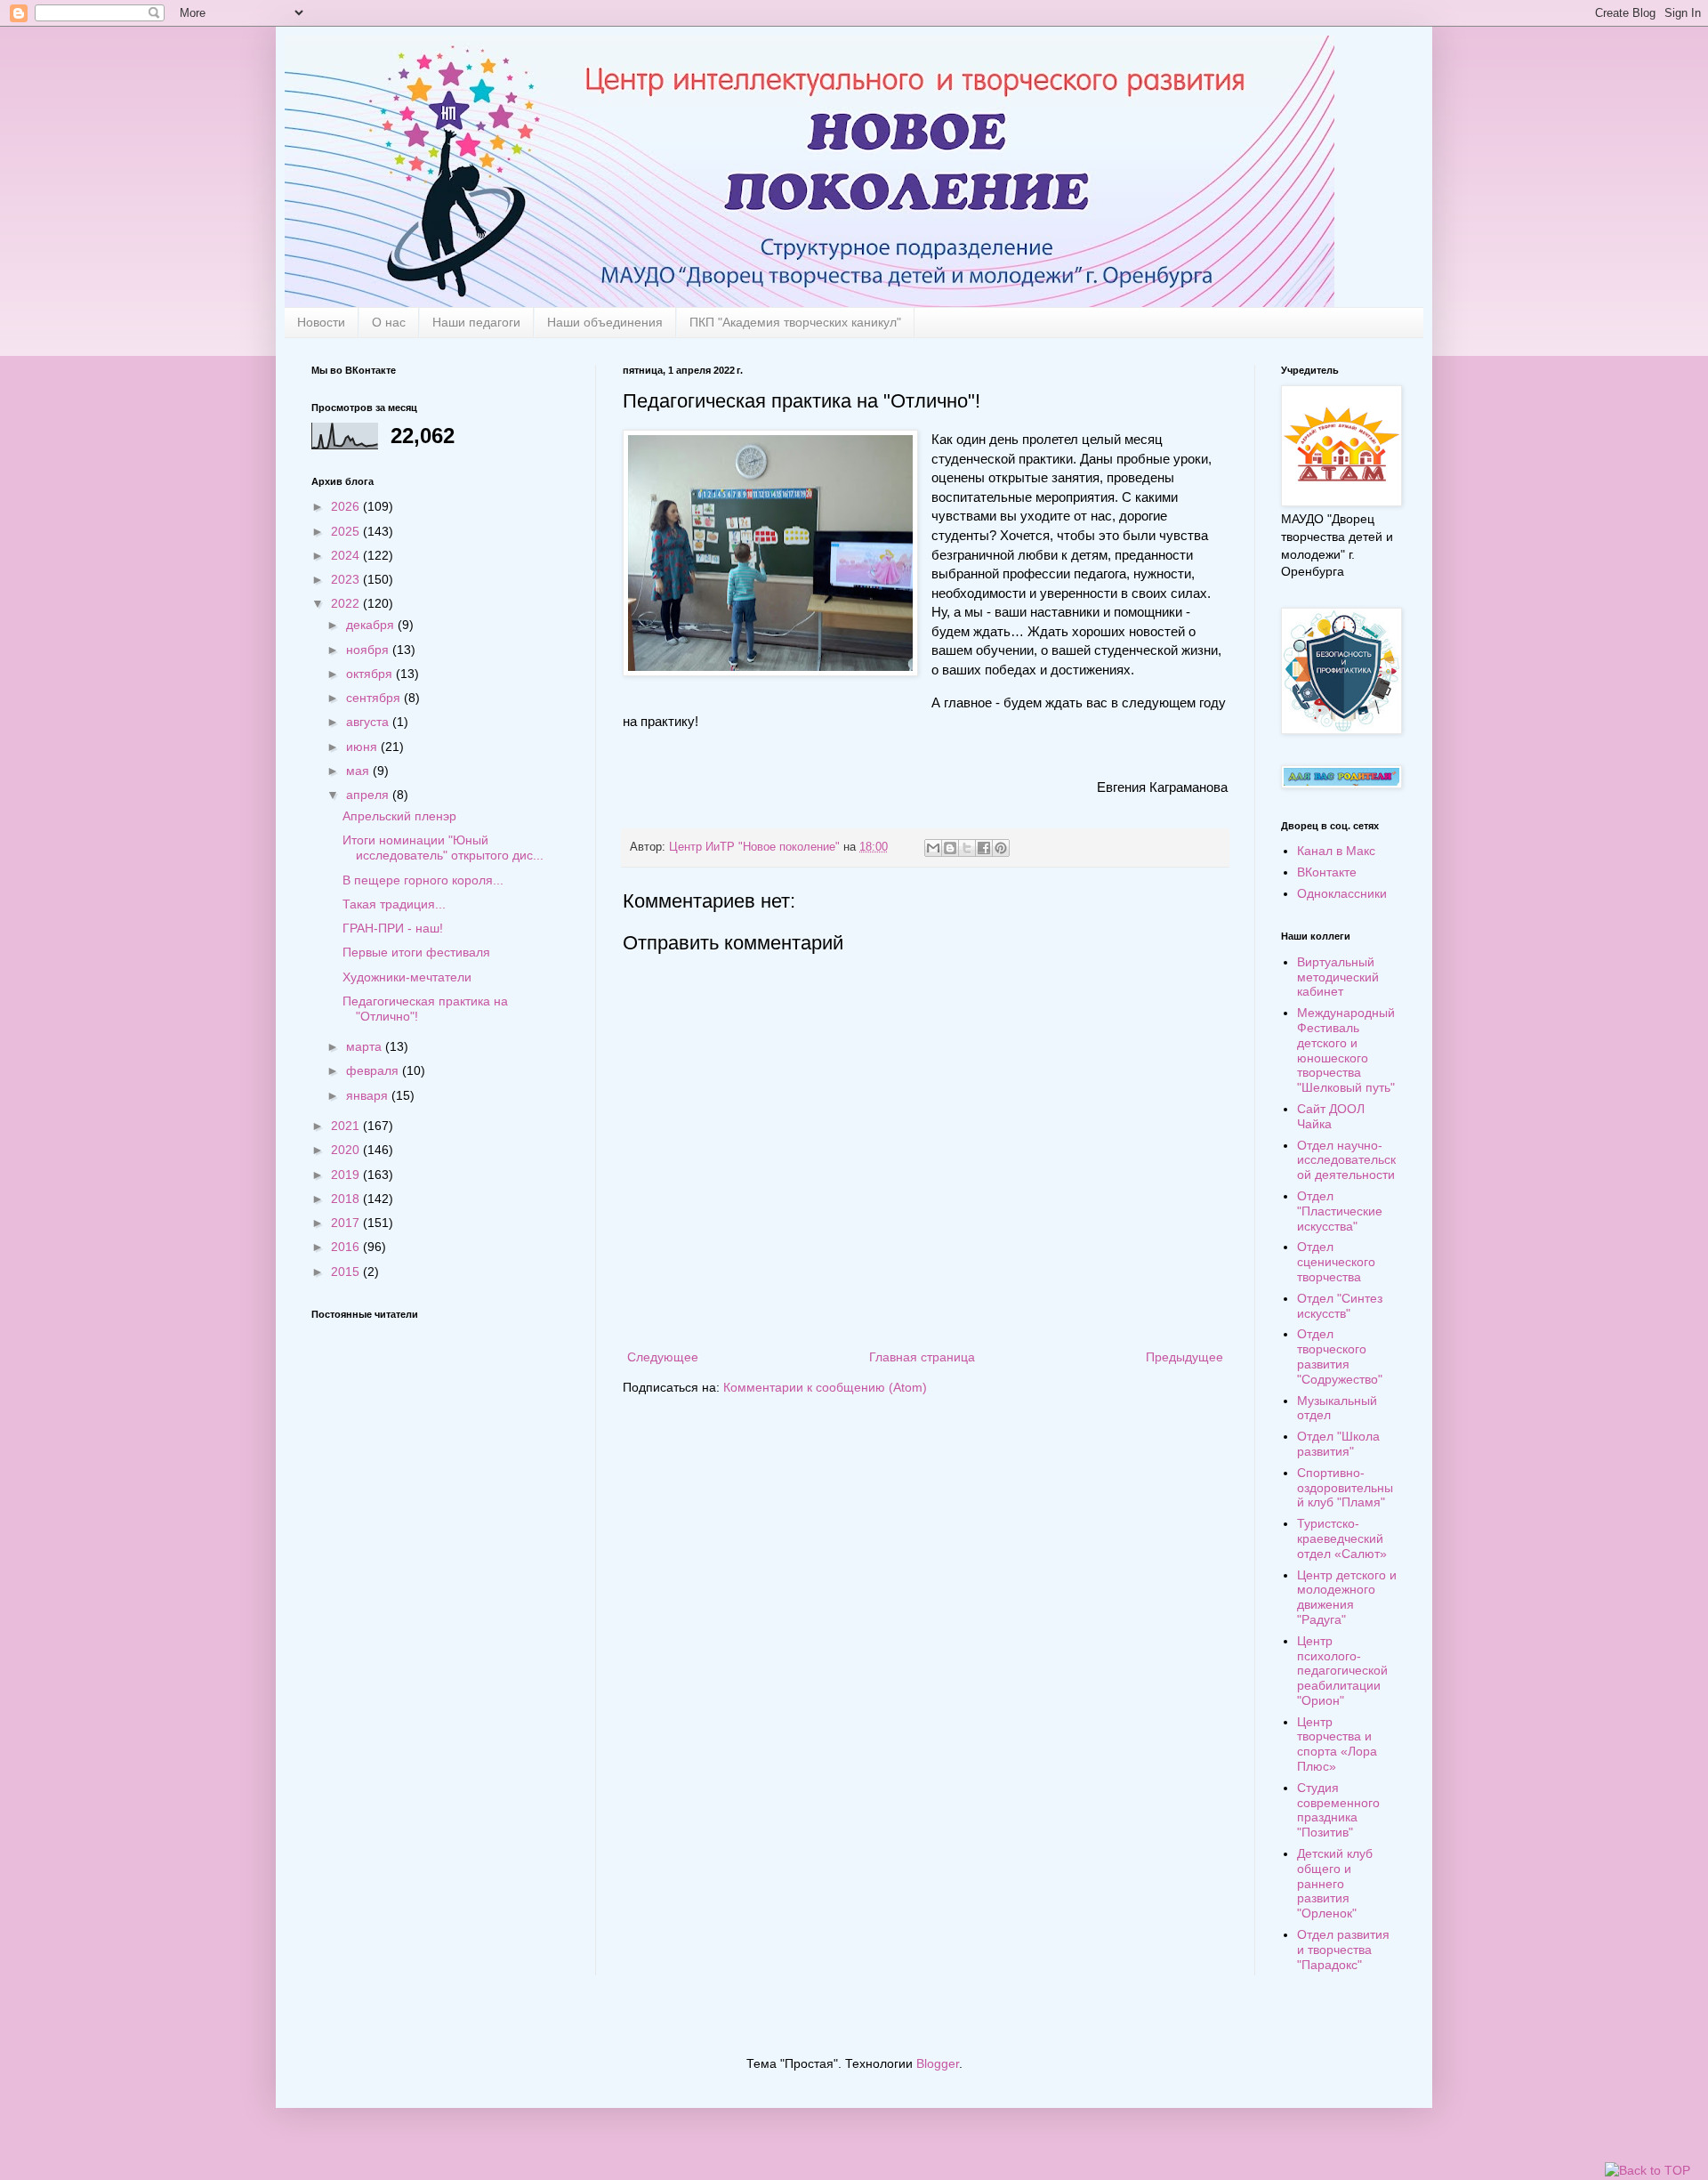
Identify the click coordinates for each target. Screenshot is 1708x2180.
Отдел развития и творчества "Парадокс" (1343, 1950)
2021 (347, 1126)
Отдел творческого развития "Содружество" (1340, 1356)
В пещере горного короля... (423, 880)
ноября (369, 650)
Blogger (938, 2063)
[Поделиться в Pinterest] (1001, 848)
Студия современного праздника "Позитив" (1338, 1810)
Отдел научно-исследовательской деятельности (1346, 1160)
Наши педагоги (476, 322)
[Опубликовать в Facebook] (984, 848)
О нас (389, 322)
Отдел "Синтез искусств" (1340, 1306)
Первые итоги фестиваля (416, 952)
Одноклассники (1342, 893)
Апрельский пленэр (399, 816)
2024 (347, 555)
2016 (347, 1247)
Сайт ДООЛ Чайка (1331, 1116)
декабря (372, 625)
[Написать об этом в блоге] (950, 848)
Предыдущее (1184, 1357)
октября (371, 674)
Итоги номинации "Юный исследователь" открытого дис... (443, 848)
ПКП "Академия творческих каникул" (795, 322)
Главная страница (922, 1357)
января (369, 1095)
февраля (374, 1070)
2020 (347, 1150)
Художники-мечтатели (407, 977)
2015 (347, 1272)
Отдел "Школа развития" (1338, 1444)
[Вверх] (1648, 2171)
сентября (375, 698)
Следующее (663, 1357)
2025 (347, 531)
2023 (347, 579)
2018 (347, 1199)
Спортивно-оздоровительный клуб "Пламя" (1345, 1488)
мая (359, 771)
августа (369, 722)
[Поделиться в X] (967, 848)
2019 (347, 1175)
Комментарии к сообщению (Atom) (825, 1387)
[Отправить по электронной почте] (933, 848)
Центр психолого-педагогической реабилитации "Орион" (1342, 1671)
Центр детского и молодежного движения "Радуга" (1347, 1597)
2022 (347, 603)
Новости (321, 322)
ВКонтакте (1327, 872)
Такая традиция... (394, 904)
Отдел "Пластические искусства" (1340, 1211)
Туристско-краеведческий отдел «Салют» (1342, 1538)
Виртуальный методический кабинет (1338, 977)
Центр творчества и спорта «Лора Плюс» (1337, 1744)
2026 (347, 506)
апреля (369, 795)
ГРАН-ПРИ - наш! (393, 928)
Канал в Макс (1336, 851)
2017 (347, 1223)
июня (363, 747)
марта (366, 1046)
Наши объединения (605, 322)
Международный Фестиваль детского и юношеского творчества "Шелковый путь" (1346, 1050)
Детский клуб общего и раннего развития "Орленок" (1335, 1883)
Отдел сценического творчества (1336, 1262)
